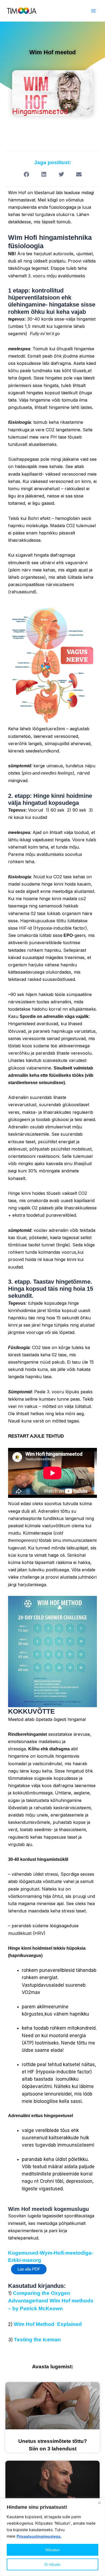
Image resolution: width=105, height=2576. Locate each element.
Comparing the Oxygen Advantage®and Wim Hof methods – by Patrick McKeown (51, 2301)
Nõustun (53, 2550)
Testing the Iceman (37, 2340)
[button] (26, 175)
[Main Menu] (94, 11)
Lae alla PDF (29, 2269)
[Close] (99, 2503)
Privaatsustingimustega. (39, 2536)
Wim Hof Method (35, 2324)
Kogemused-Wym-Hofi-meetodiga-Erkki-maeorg (51, 2256)
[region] (52, 2537)
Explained (69, 2324)
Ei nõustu (53, 2564)
